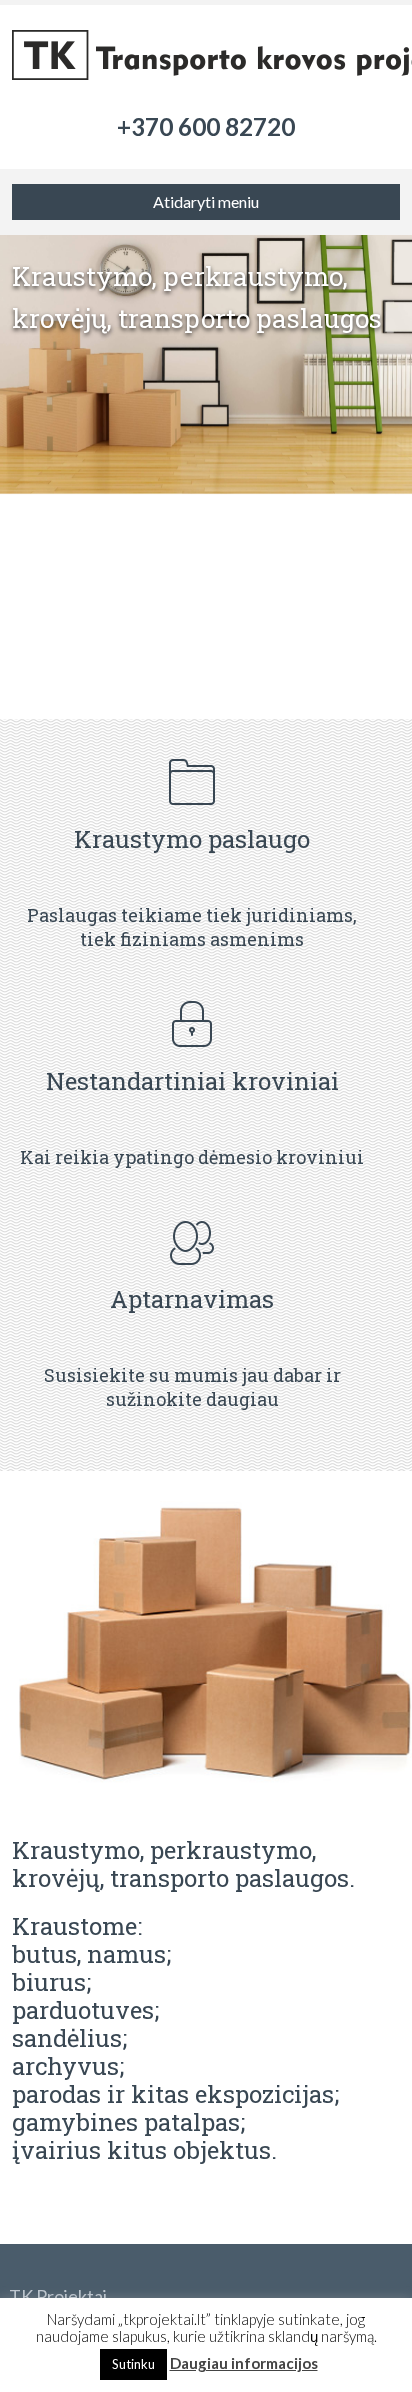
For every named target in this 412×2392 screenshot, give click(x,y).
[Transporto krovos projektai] (205, 60)
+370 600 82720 (206, 126)
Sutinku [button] (133, 2364)
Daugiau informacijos (244, 2363)
